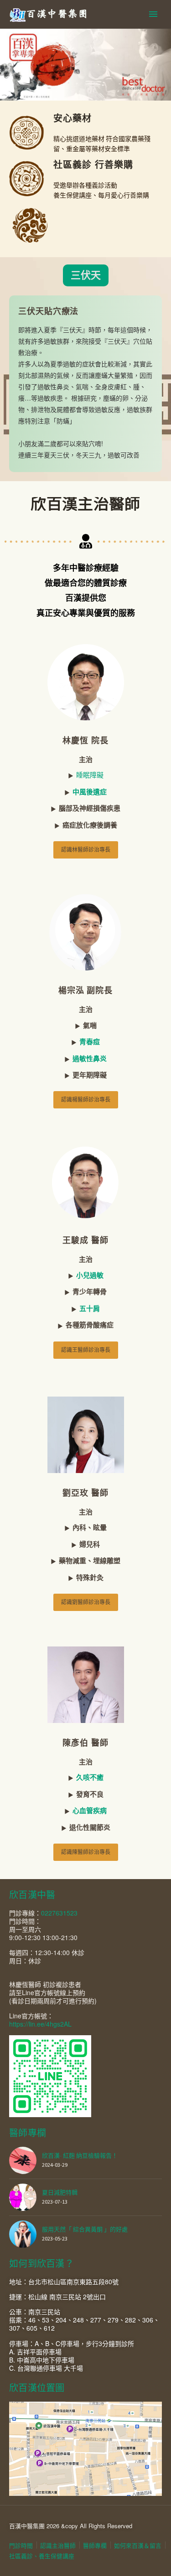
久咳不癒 (90, 1777)
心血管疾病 (90, 1810)
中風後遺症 (90, 792)
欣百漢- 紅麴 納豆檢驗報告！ (80, 2156)
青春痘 (90, 1042)
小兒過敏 (90, 1275)
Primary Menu (153, 14)
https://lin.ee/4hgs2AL (40, 2024)
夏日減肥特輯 (60, 2192)
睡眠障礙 (90, 775)
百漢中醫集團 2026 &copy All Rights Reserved (71, 2526)
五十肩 (90, 1308)
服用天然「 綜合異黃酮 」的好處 (85, 2229)
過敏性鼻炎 (90, 1058)
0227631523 (59, 1913)
